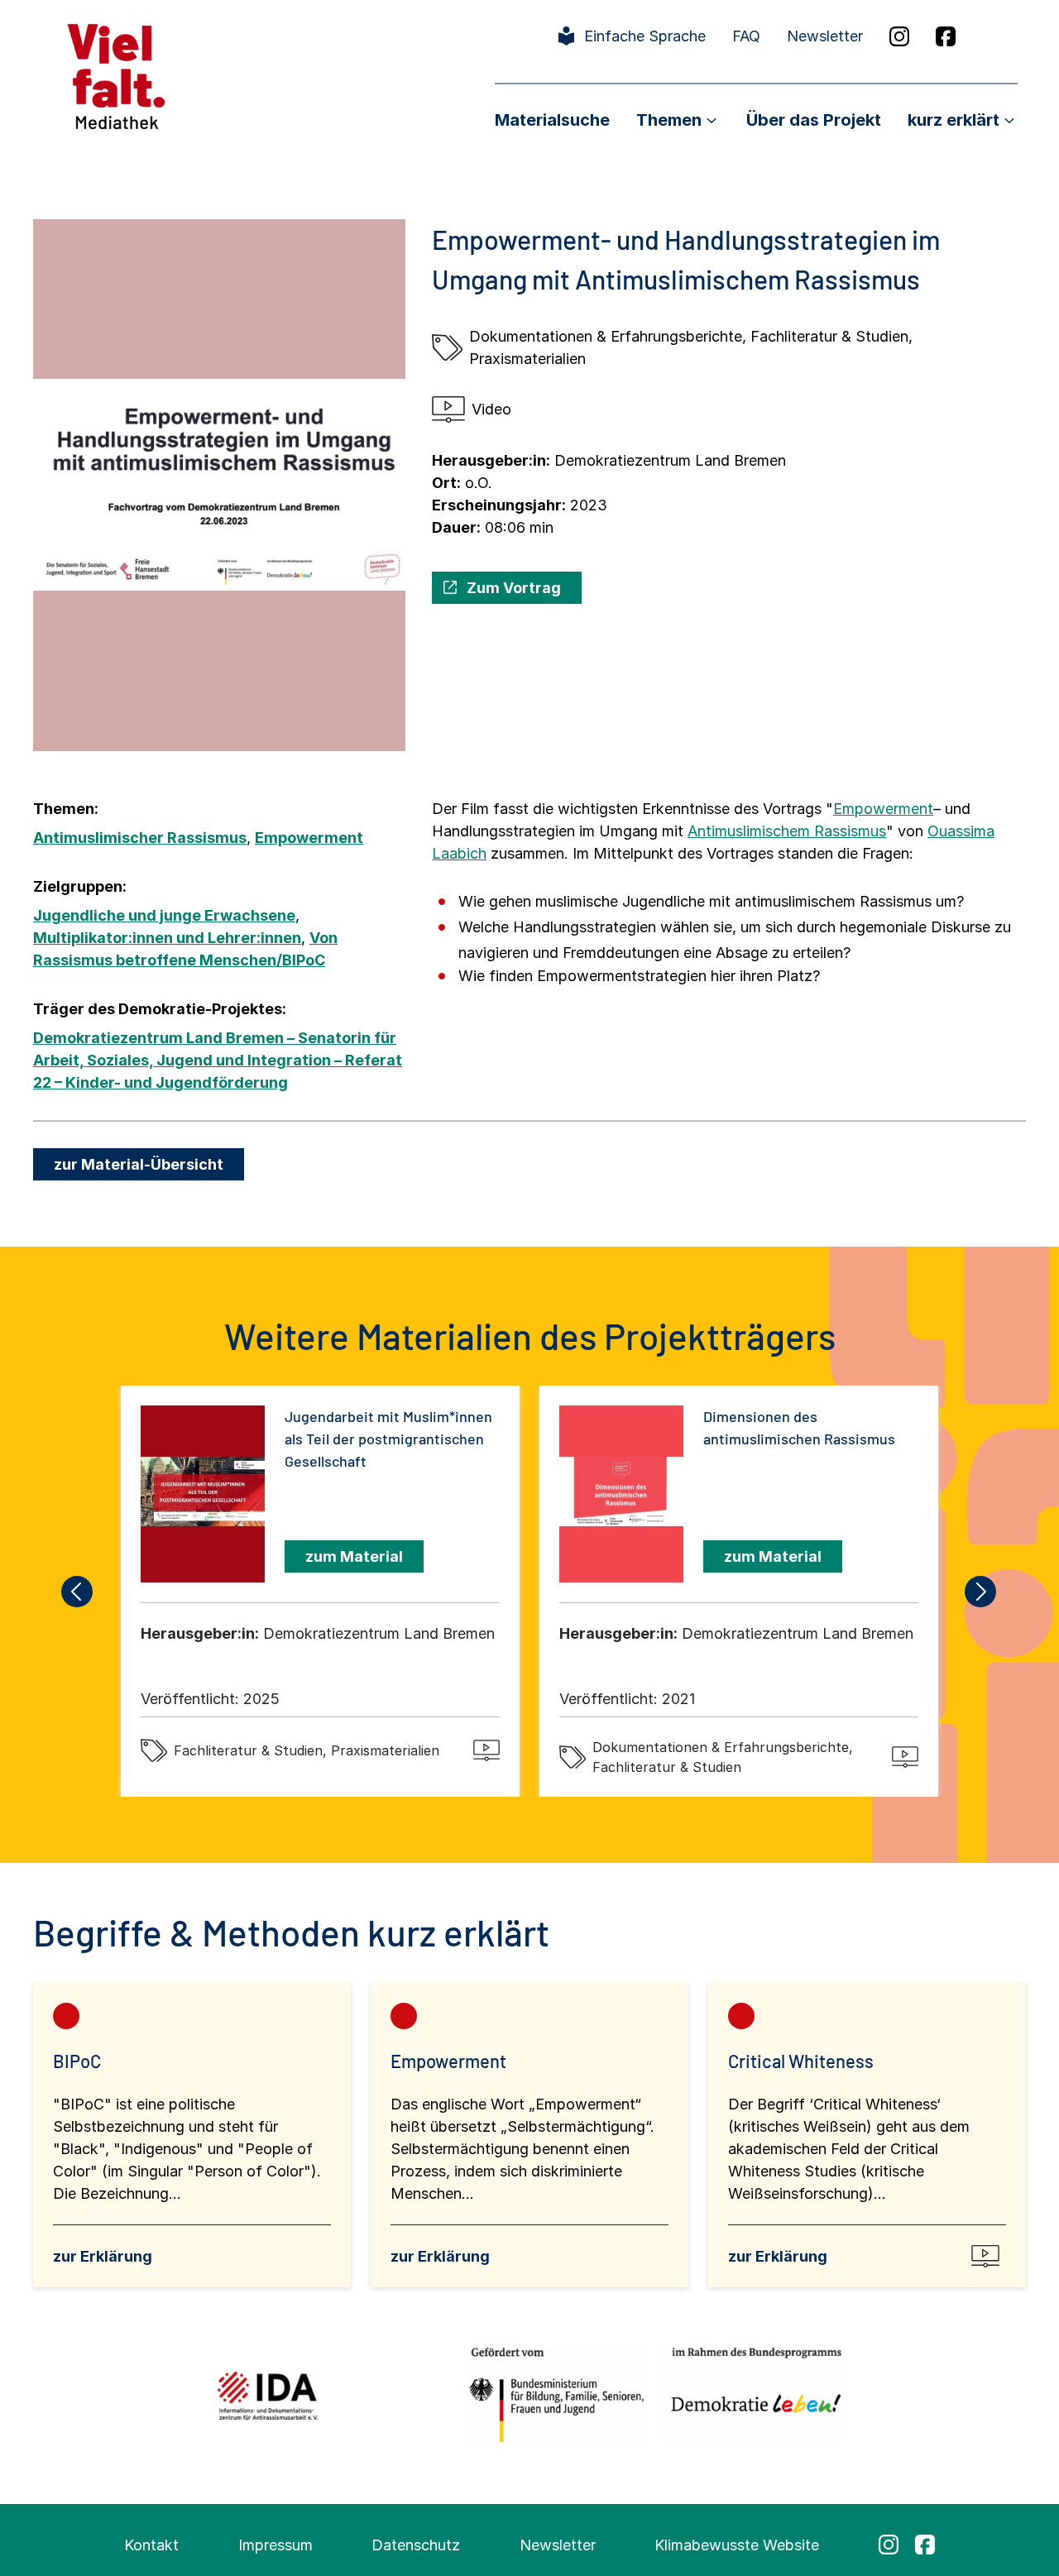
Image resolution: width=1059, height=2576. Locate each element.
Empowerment (309, 838)
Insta (899, 36)
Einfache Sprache (645, 36)
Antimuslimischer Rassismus (140, 838)
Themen (669, 120)
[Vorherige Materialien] (78, 1592)
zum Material (354, 1556)
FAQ (746, 36)
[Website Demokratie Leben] (752, 2395)
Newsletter (825, 36)
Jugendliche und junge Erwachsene (164, 915)
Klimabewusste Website (737, 2545)
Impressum (276, 2545)
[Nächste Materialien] (981, 1592)
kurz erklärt (954, 120)
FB (946, 36)
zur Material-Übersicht (139, 1164)
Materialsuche (552, 120)
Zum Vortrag (514, 588)
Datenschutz (416, 2545)
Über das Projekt (814, 120)
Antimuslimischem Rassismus (787, 831)
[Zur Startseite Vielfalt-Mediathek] (116, 75)
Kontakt (151, 2545)
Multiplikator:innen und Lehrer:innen (167, 938)
